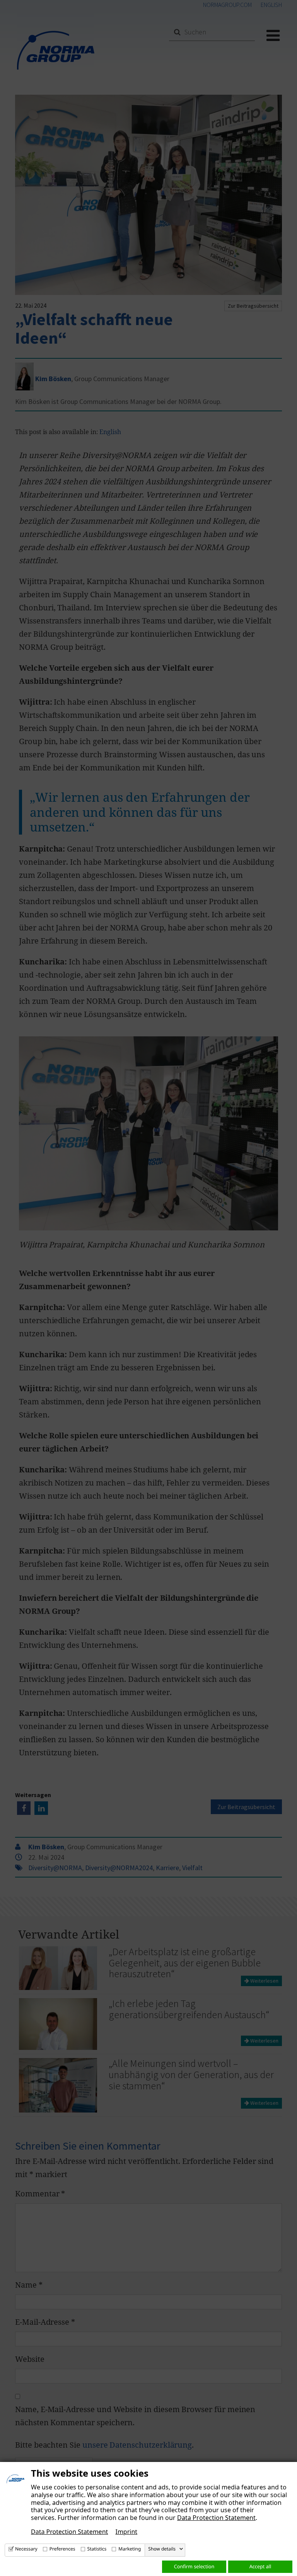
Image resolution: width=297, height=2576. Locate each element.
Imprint (126, 2532)
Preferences (62, 2549)
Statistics (97, 2549)
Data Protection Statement (216, 2518)
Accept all (260, 2566)
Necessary (26, 2549)
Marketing (130, 2549)
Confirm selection (194, 2566)
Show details (162, 2549)
